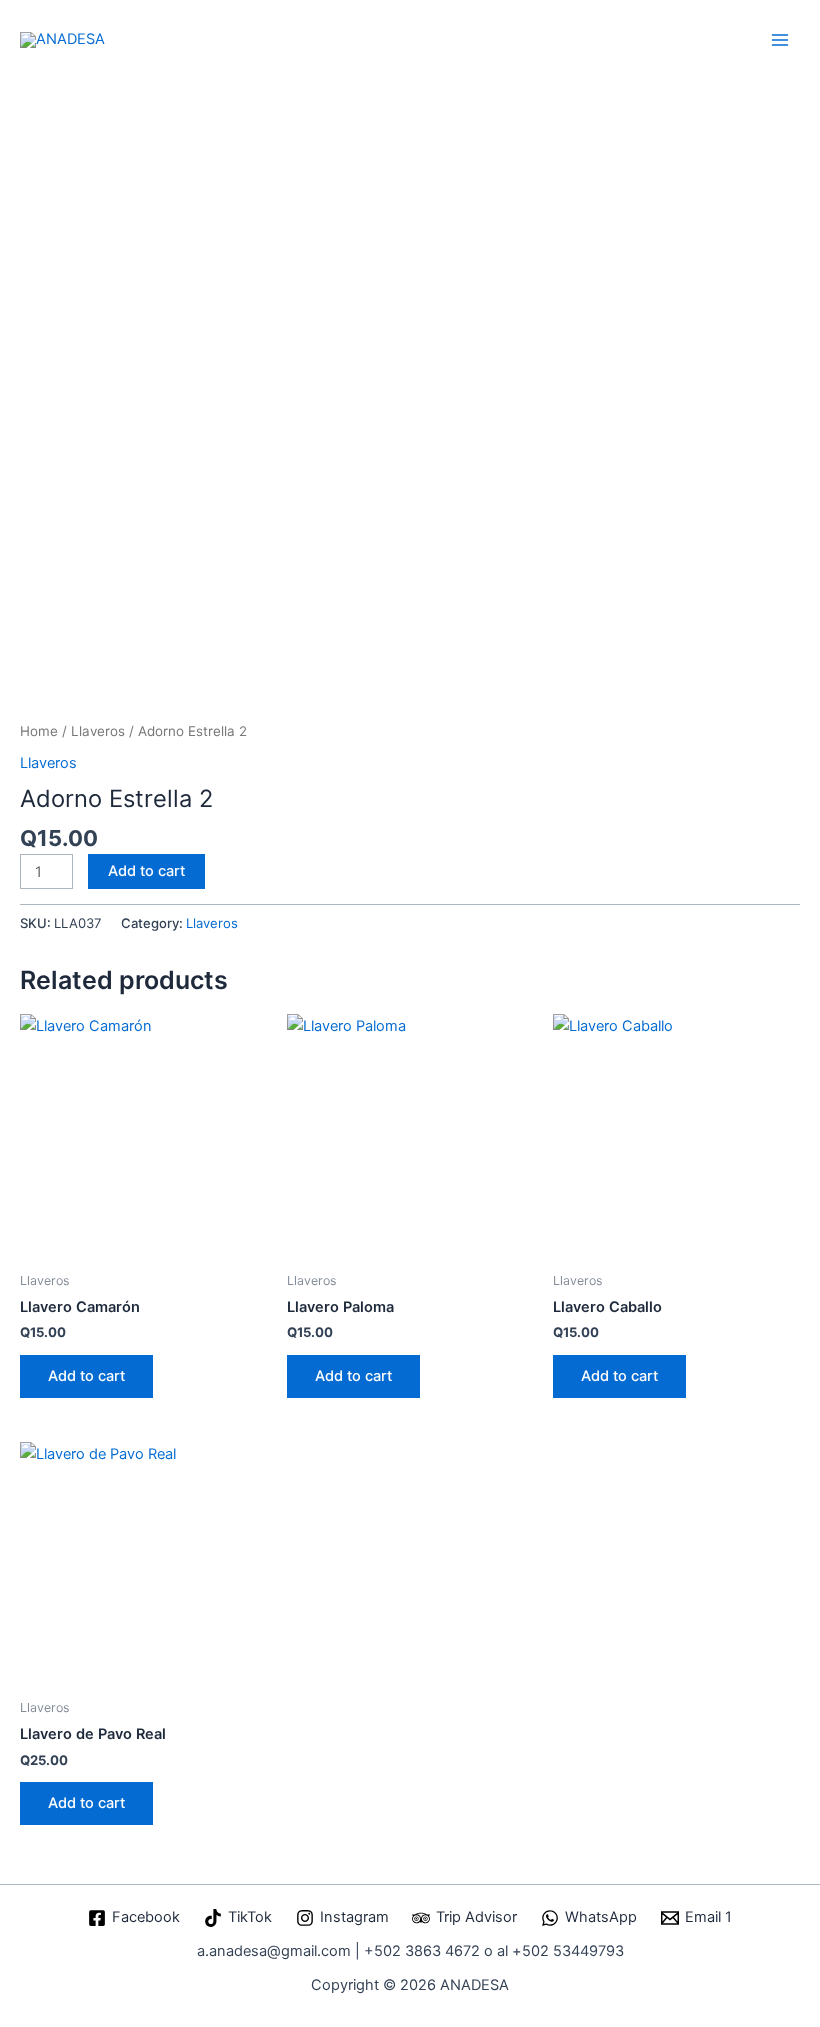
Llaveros (98, 731)
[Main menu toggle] (780, 39)
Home (39, 731)
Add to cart (146, 871)
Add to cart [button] (86, 1376)
